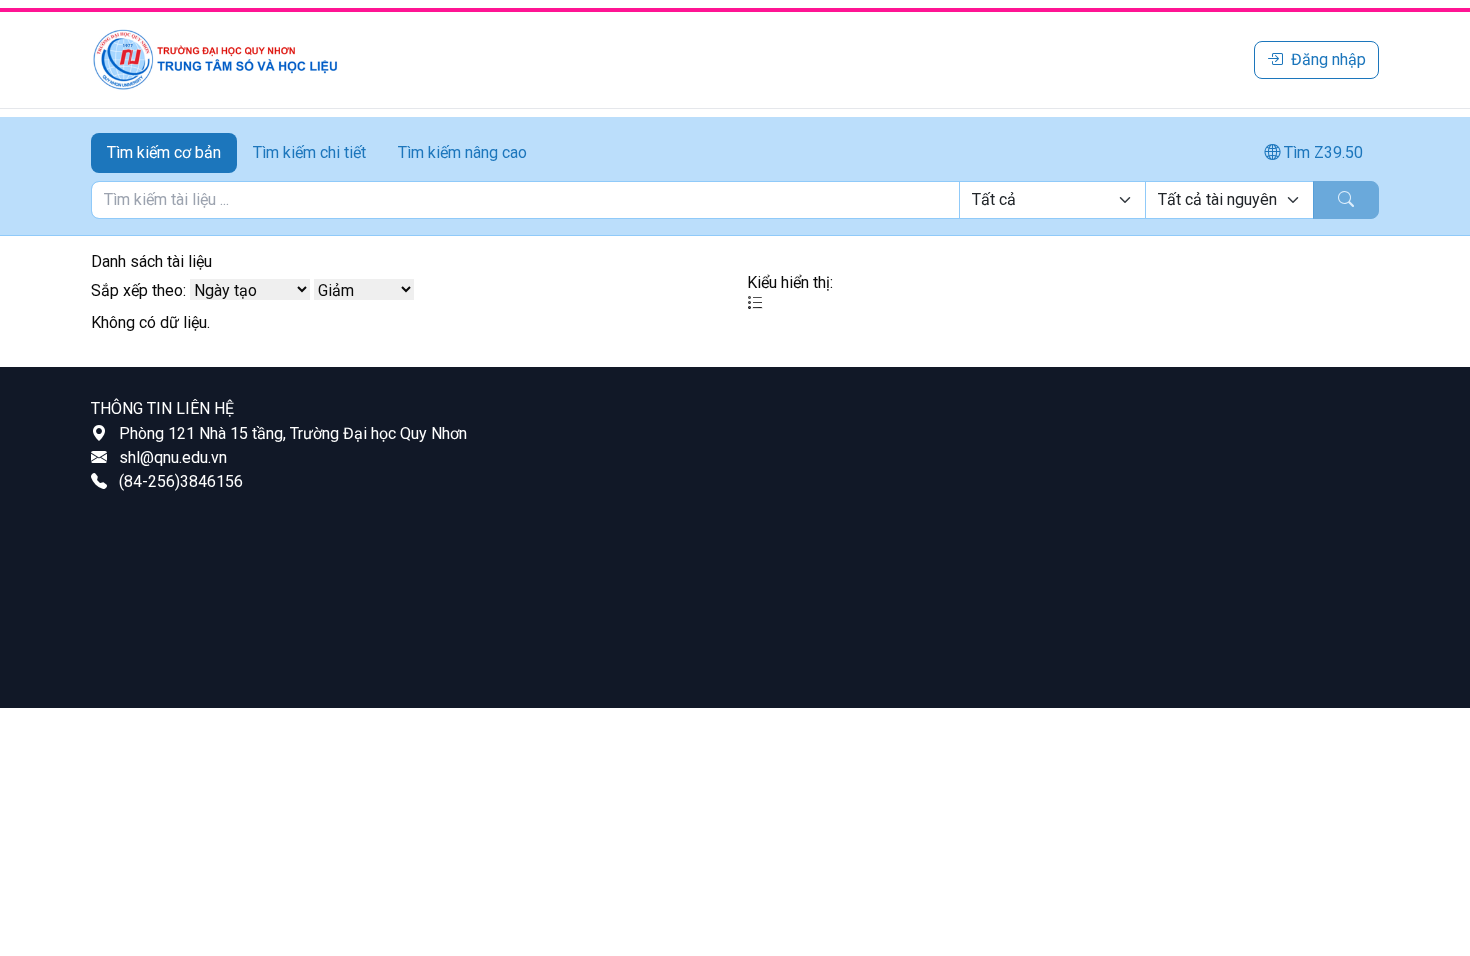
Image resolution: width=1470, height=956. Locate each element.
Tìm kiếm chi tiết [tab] (309, 152)
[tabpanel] (735, 200)
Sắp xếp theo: (138, 290)
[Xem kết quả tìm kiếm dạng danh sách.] (755, 303)
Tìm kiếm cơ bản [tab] (164, 152)
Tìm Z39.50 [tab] (1321, 152)
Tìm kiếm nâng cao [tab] (462, 152)
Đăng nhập (1328, 59)
